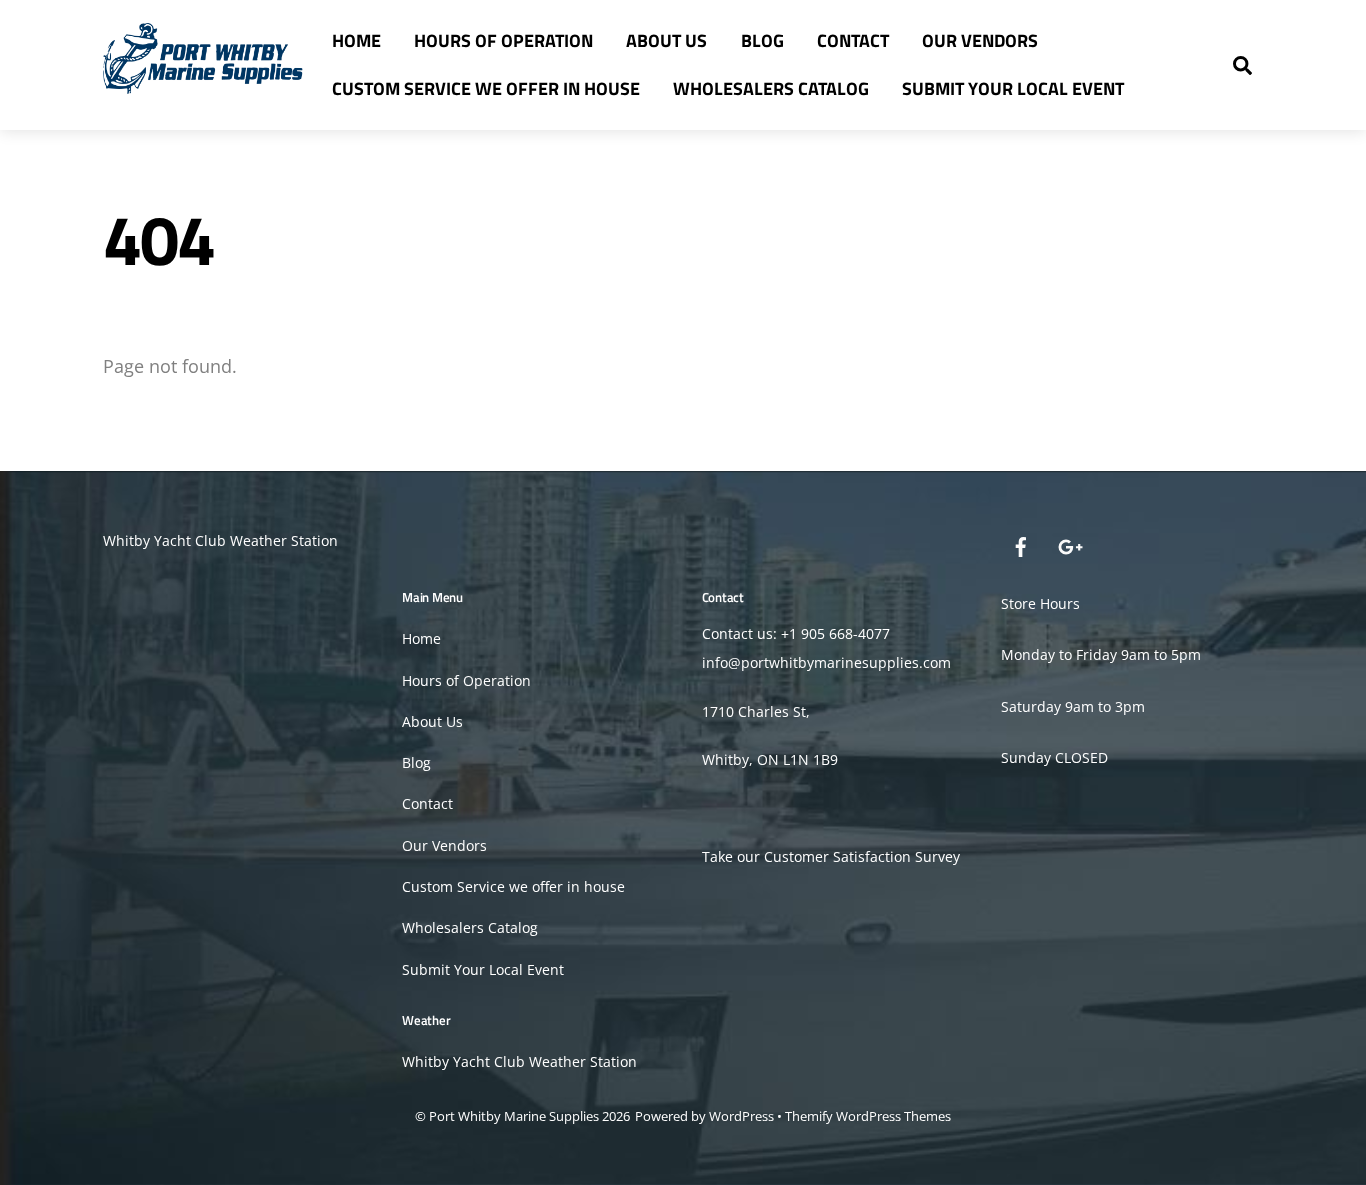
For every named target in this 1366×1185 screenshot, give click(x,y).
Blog (762, 40)
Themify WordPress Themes (868, 1116)
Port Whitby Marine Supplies (514, 1116)
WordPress (741, 1116)
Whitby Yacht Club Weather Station (220, 540)
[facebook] (1021, 544)
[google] (1069, 544)
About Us (666, 40)
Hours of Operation (503, 40)
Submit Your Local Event (1013, 88)
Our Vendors (980, 40)
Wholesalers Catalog (771, 88)
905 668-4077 (845, 633)
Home (356, 40)
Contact (853, 40)
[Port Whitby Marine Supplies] (203, 83)
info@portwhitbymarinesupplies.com (826, 662)
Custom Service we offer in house (486, 88)
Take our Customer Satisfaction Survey (831, 856)
